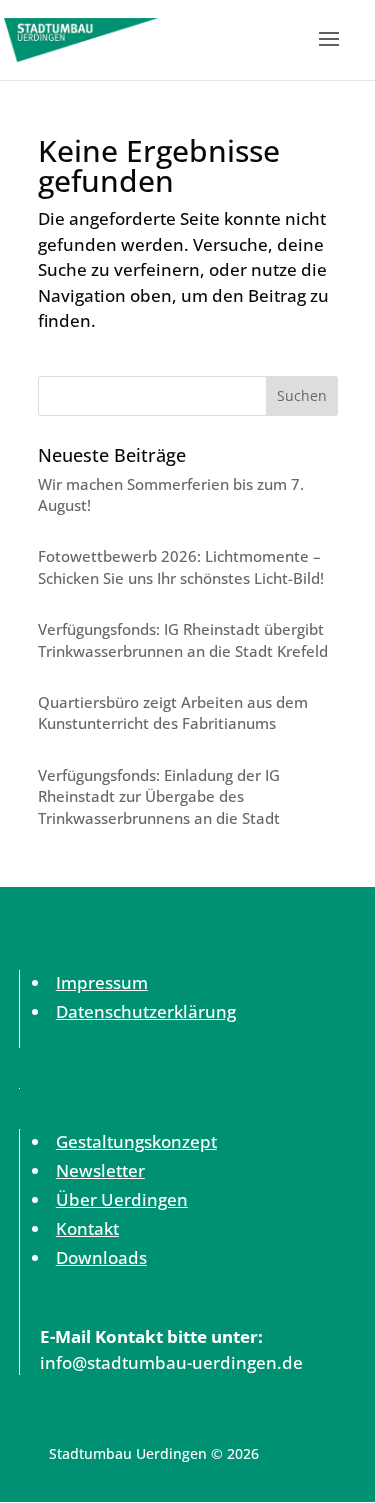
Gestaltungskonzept (136, 1141)
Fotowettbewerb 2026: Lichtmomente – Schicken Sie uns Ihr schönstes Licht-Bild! (181, 566)
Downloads (101, 1257)
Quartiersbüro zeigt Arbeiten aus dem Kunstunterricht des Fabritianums (173, 712)
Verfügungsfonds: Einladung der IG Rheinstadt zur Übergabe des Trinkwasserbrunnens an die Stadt (159, 796)
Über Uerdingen (122, 1199)
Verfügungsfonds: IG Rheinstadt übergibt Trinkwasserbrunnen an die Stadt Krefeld (183, 639)
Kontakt (87, 1228)
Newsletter (100, 1170)
